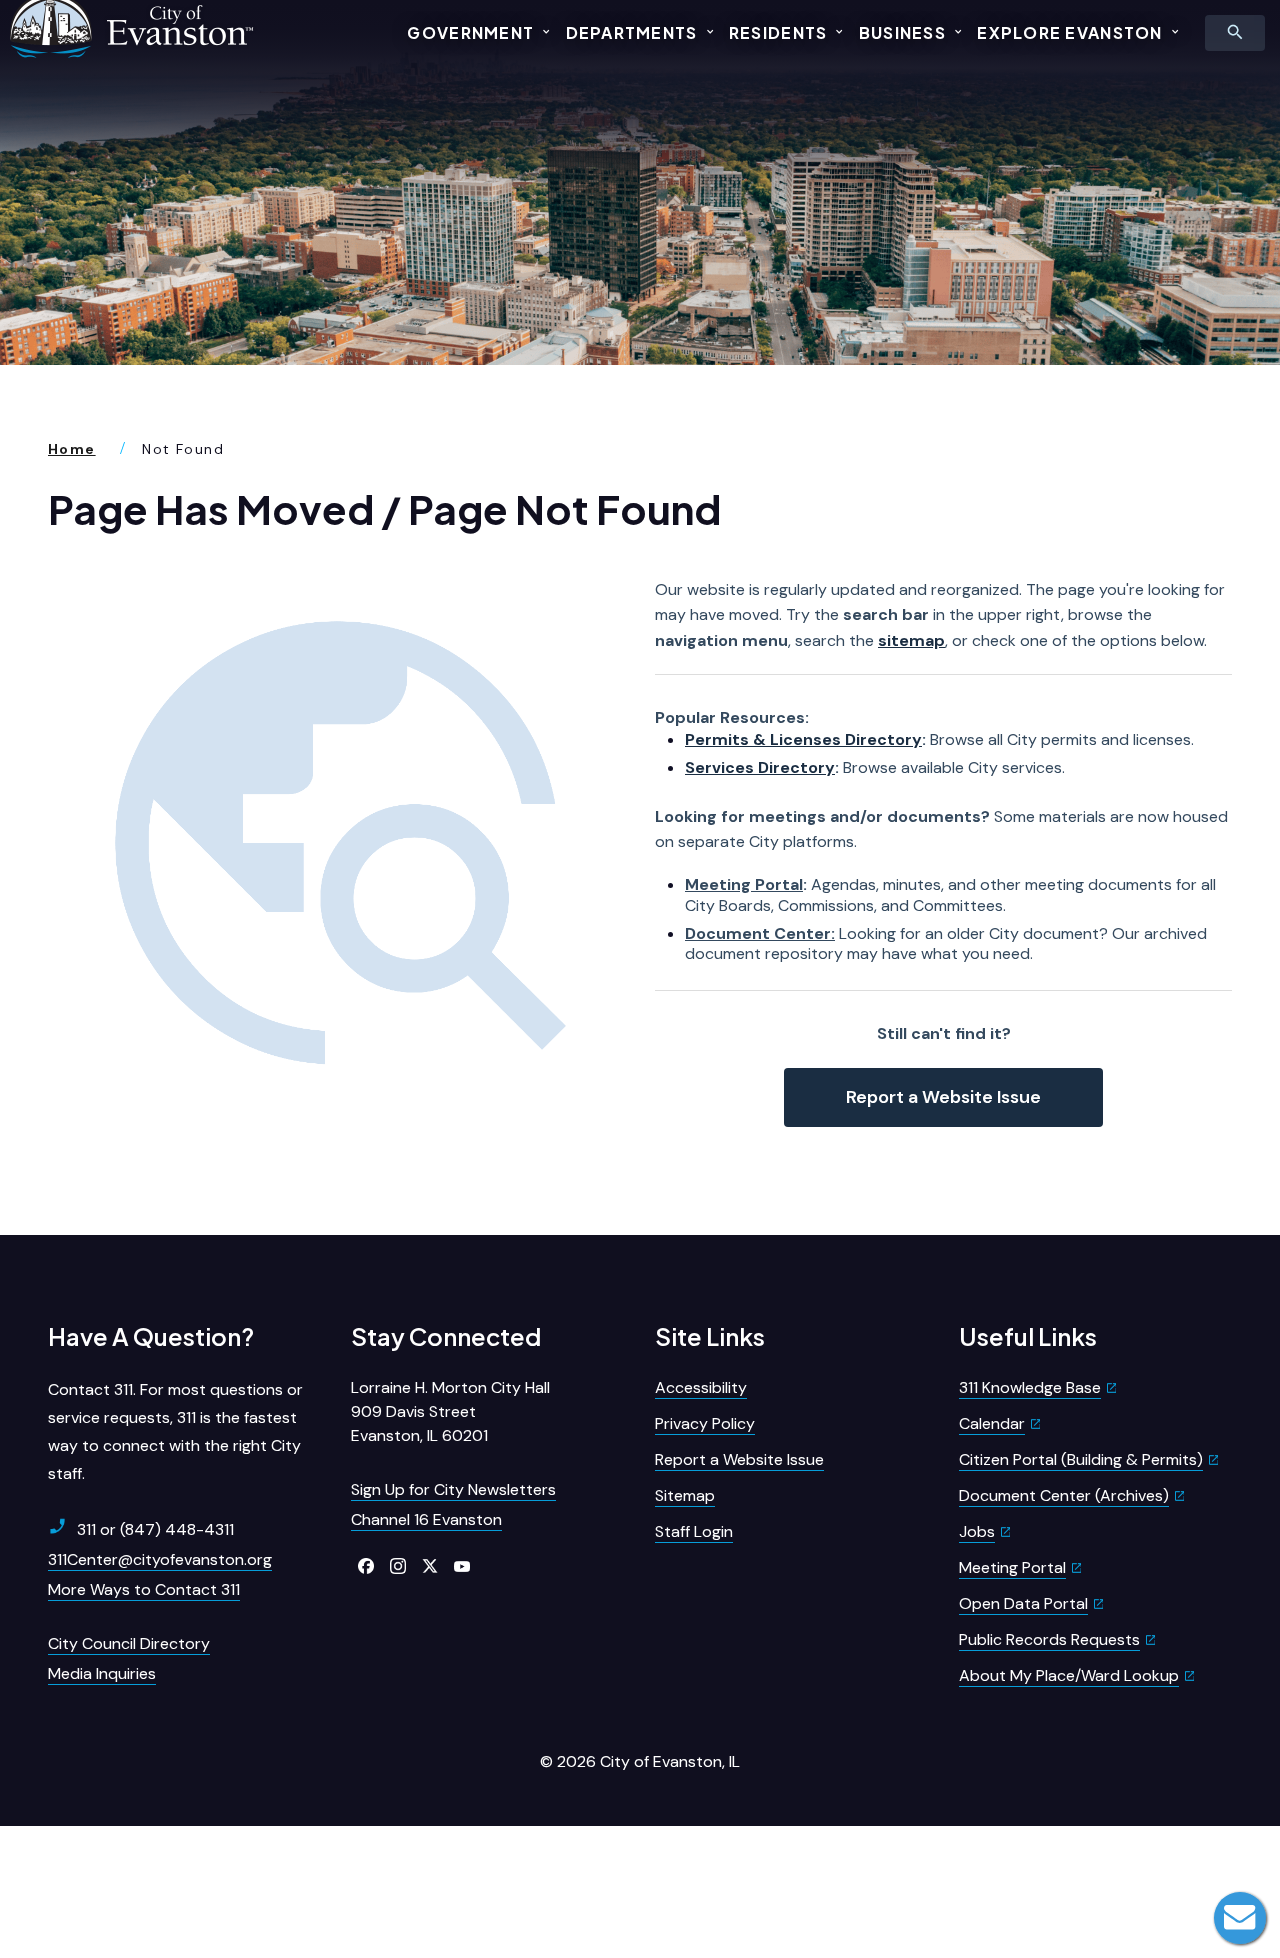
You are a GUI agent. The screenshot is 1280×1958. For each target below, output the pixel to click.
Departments (632, 32)
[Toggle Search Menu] (1235, 33)
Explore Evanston (1069, 32)
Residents (778, 32)
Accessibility (701, 1387)
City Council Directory (129, 1643)
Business (902, 32)
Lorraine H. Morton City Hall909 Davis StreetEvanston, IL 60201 (450, 1411)
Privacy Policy (705, 1423)
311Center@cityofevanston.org (160, 1559)
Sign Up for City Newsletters (453, 1489)
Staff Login (694, 1531)
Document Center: (760, 933)
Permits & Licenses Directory (803, 739)
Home (72, 449)
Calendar (992, 1423)
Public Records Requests (1049, 1639)
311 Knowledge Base (1030, 1387)
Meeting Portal (744, 884)
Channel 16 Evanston (426, 1519)
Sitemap (685, 1495)
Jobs (977, 1531)
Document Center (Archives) (1064, 1495)
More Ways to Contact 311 (144, 1589)
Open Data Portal (1023, 1603)
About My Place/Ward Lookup (1069, 1675)
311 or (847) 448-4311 (155, 1529)
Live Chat (1240, 1918)
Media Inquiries (102, 1673)
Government (470, 32)
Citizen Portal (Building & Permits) (1081, 1459)
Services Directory (760, 767)
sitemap (911, 640)
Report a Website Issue (943, 1097)
